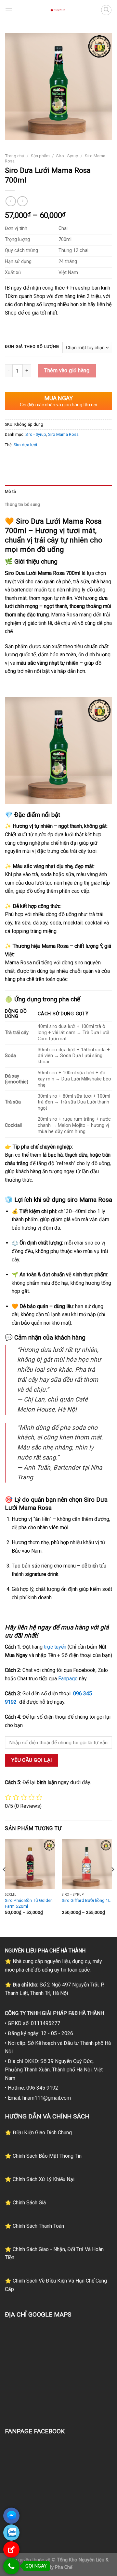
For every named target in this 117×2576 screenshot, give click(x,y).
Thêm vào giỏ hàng (67, 370)
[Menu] (9, 10)
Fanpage (68, 1679)
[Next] (112, 1882)
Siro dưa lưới (25, 445)
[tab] (58, 492)
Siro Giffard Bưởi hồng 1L (86, 1900)
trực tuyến (55, 1647)
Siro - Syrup (67, 156)
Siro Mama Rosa (63, 434)
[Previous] (5, 1882)
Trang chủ (15, 156)
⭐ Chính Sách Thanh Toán (34, 2226)
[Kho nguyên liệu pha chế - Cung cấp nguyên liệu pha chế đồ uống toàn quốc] (58, 10)
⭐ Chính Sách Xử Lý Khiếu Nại (40, 2179)
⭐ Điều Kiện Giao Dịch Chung (38, 2133)
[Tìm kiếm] (106, 10)
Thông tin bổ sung (22, 504)
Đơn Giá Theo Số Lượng (32, 347)
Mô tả (10, 491)
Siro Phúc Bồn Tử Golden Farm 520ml (29, 1903)
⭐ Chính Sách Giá (25, 2203)
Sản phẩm (40, 156)
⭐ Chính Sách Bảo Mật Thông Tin (43, 2156)
